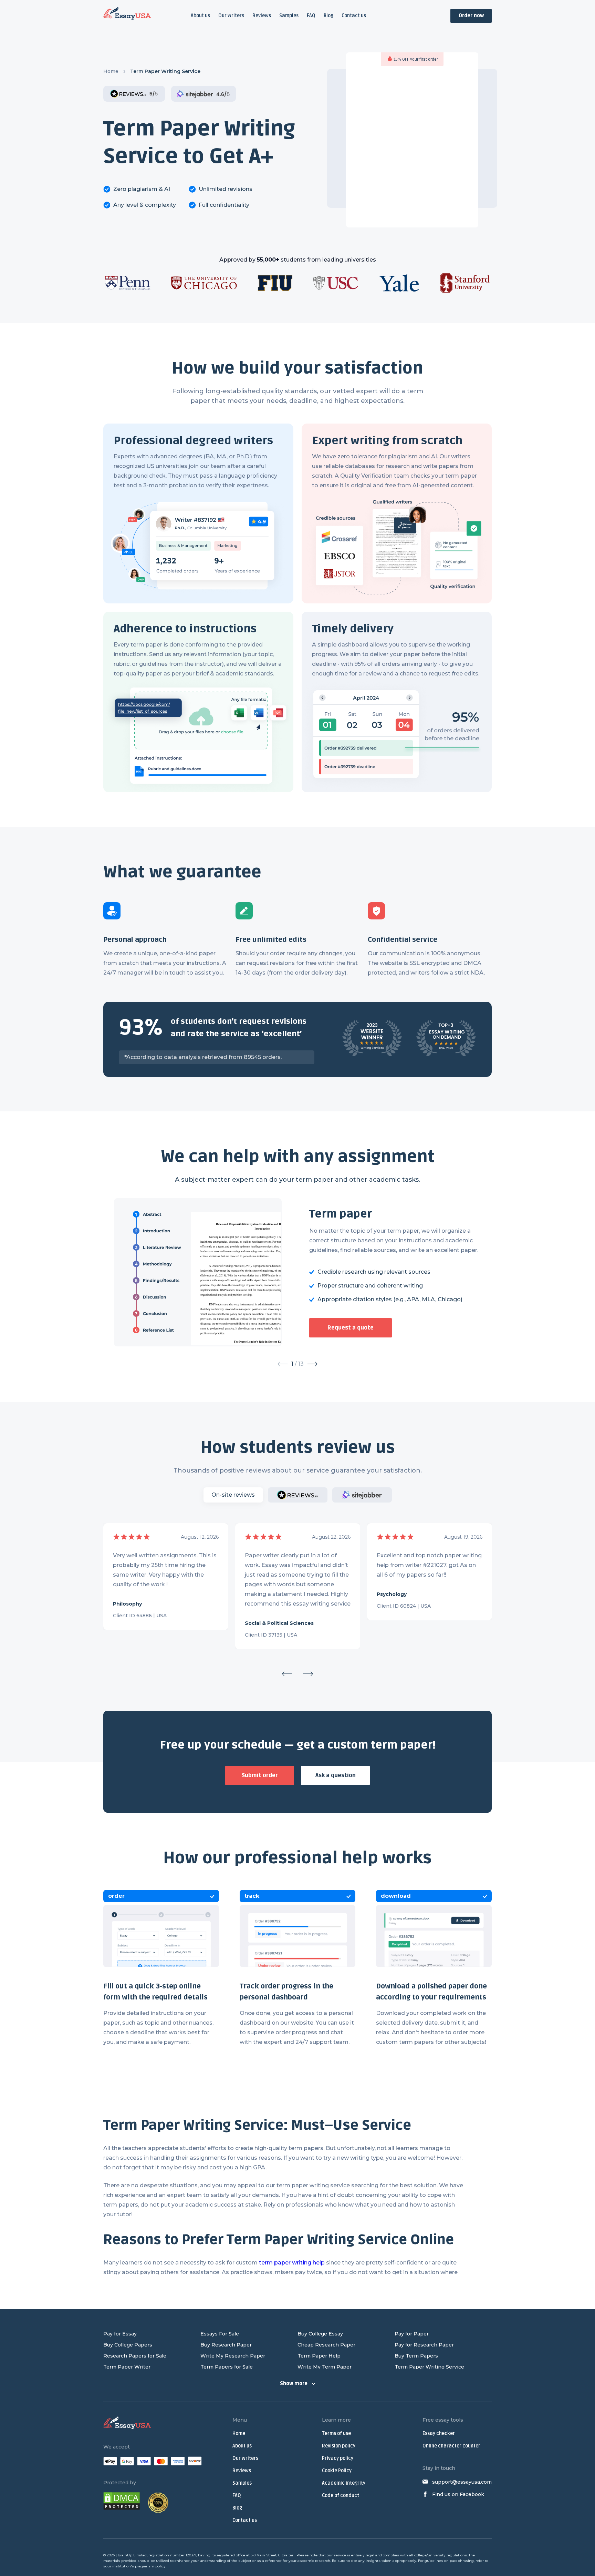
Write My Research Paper (233, 2356)
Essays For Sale (220, 2334)
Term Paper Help (319, 2356)
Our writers (231, 16)
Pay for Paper (412, 2334)
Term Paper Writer (127, 2367)
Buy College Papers (128, 2345)
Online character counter (451, 2446)
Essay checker (439, 2434)
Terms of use (336, 2434)
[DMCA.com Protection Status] (122, 2502)
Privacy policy (338, 2458)
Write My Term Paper (325, 2367)
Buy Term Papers (416, 2356)
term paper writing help (292, 2263)
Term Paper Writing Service (429, 2367)
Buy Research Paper (226, 2345)
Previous (287, 1674)
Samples (289, 16)
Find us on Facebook (458, 2494)
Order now (471, 16)
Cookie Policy (337, 2471)
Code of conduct (341, 2496)
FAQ (311, 16)
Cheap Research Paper (326, 2345)
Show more (294, 2384)
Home (111, 71)
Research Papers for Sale (135, 2356)
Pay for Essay (120, 2334)
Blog (328, 16)
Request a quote (351, 1328)
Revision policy (339, 2446)
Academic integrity (344, 2483)
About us (200, 16)
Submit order (260, 1775)
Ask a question (336, 1775)
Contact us (354, 16)
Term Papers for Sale (227, 2367)
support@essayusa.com (462, 2482)
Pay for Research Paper (424, 2345)
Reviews (262, 16)
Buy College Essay (320, 2334)
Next (308, 1674)
